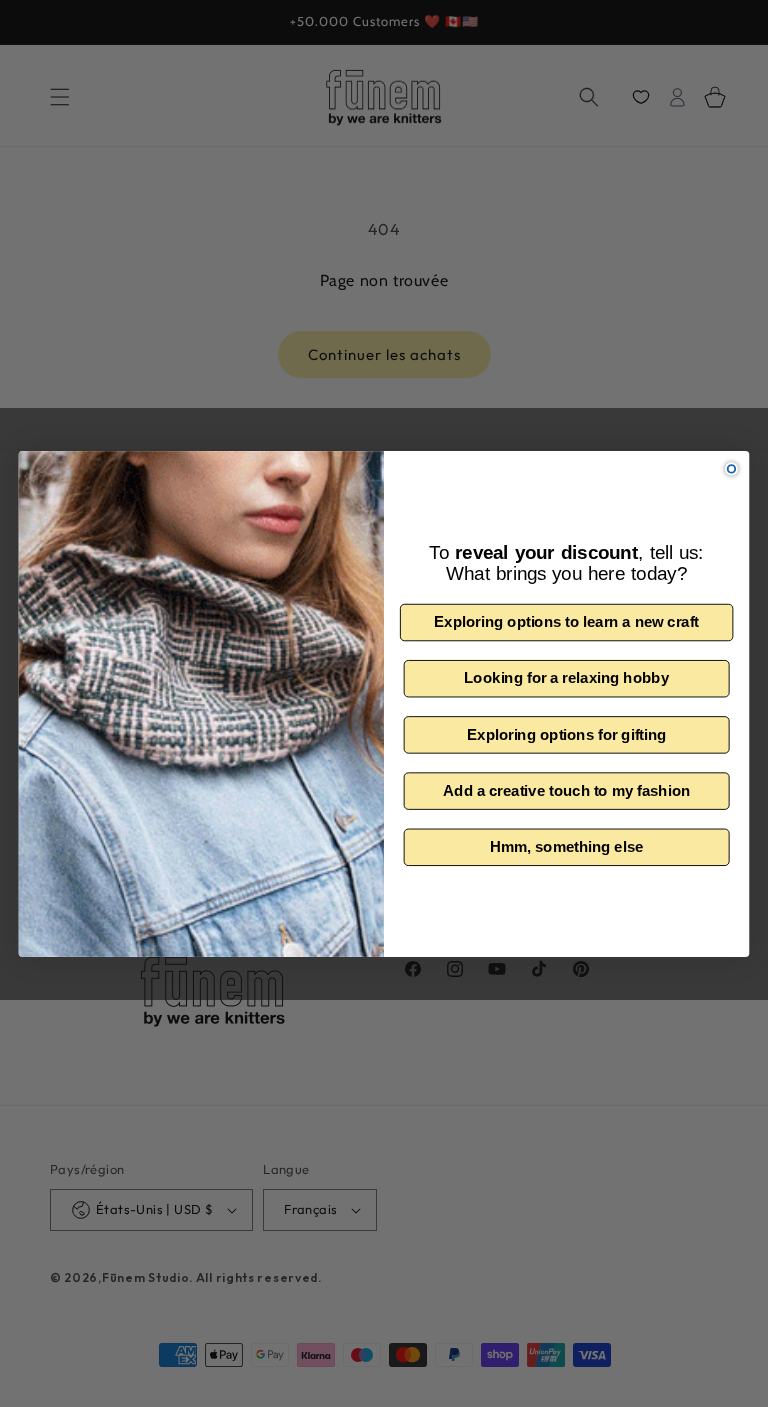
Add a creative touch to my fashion (566, 790)
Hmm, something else (567, 846)
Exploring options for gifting (566, 734)
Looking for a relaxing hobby (566, 678)
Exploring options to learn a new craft (566, 622)
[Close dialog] (731, 468)
